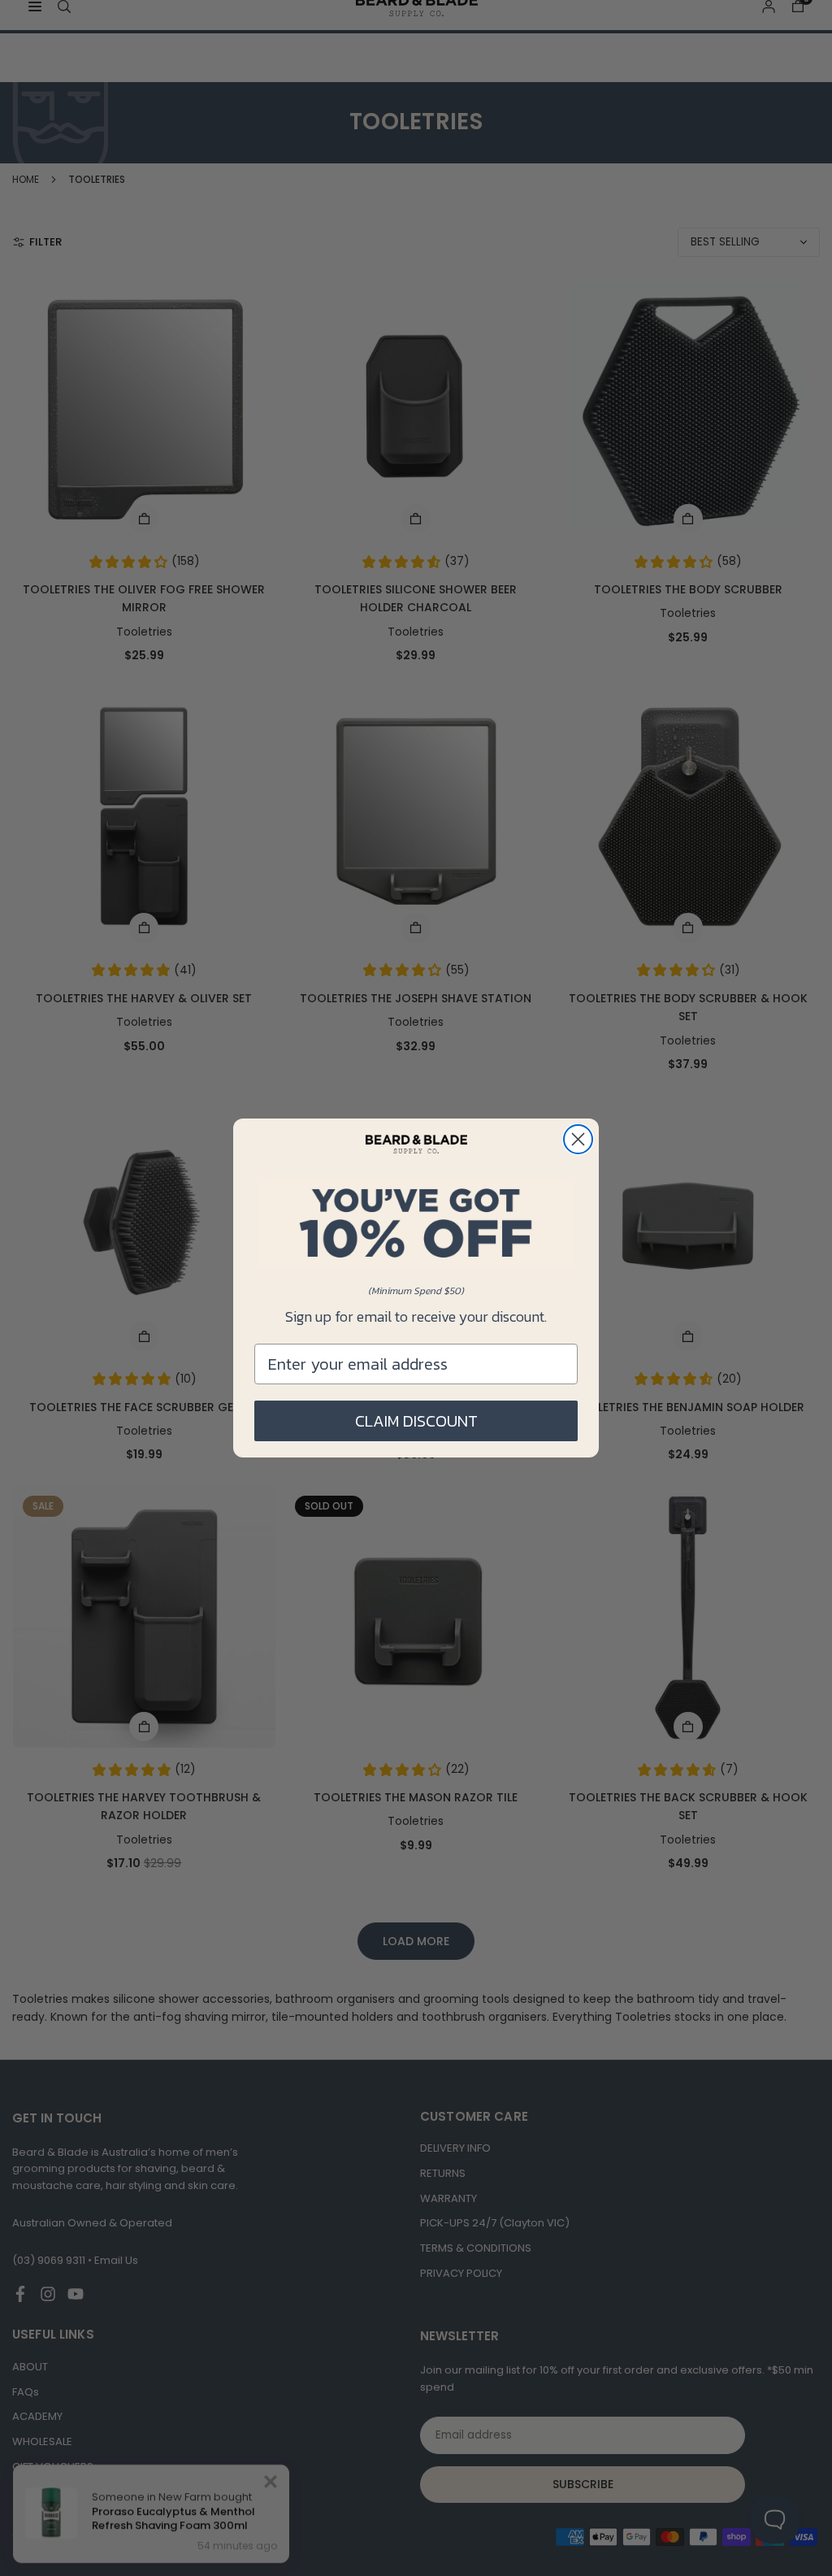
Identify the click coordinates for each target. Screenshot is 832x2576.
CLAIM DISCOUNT (416, 1421)
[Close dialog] (578, 1139)
